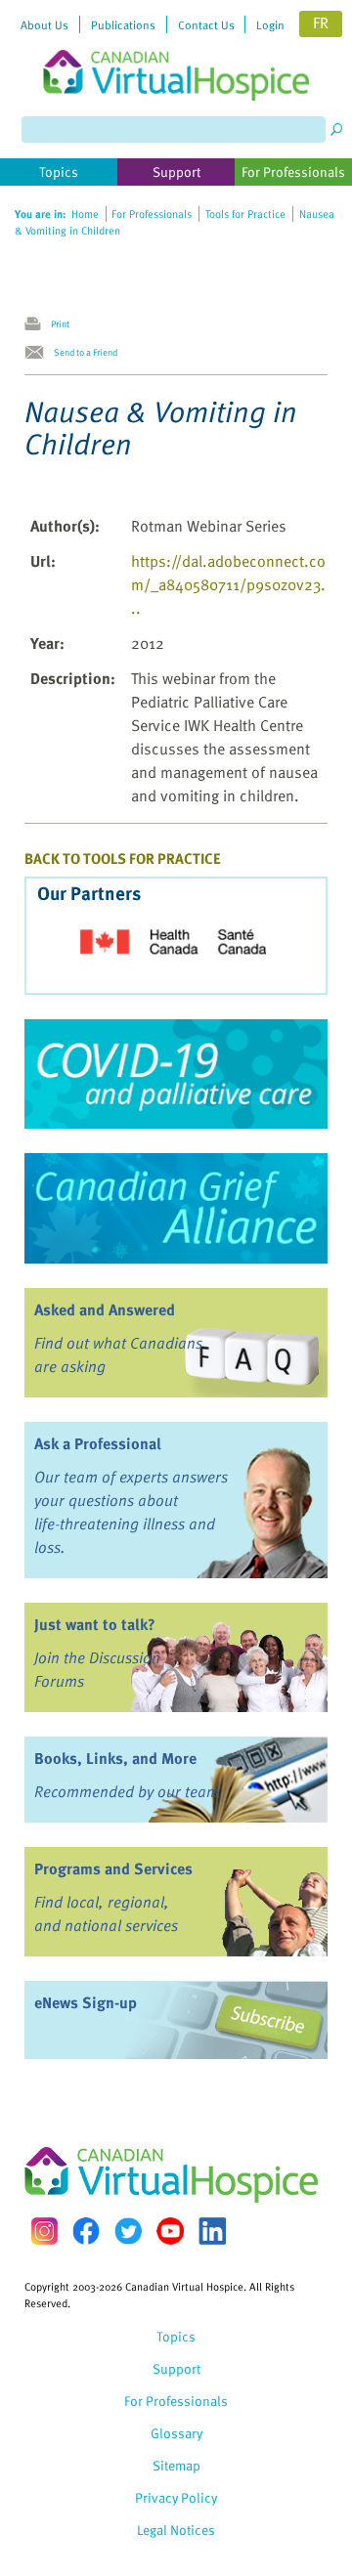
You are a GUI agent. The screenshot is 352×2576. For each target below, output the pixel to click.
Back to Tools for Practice (123, 858)
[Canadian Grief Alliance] (176, 1208)
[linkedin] (212, 2231)
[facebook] (86, 2231)
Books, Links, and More (115, 1758)
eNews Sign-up (86, 2002)
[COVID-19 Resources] (176, 1074)
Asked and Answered (105, 1309)
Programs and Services (113, 1868)
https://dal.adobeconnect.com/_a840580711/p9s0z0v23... (228, 584)
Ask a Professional (98, 1443)
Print (60, 323)
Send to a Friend (86, 352)
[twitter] (128, 2231)
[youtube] (170, 2231)
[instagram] (44, 2231)
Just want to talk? (95, 1624)
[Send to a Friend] (39, 353)
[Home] (176, 50)
